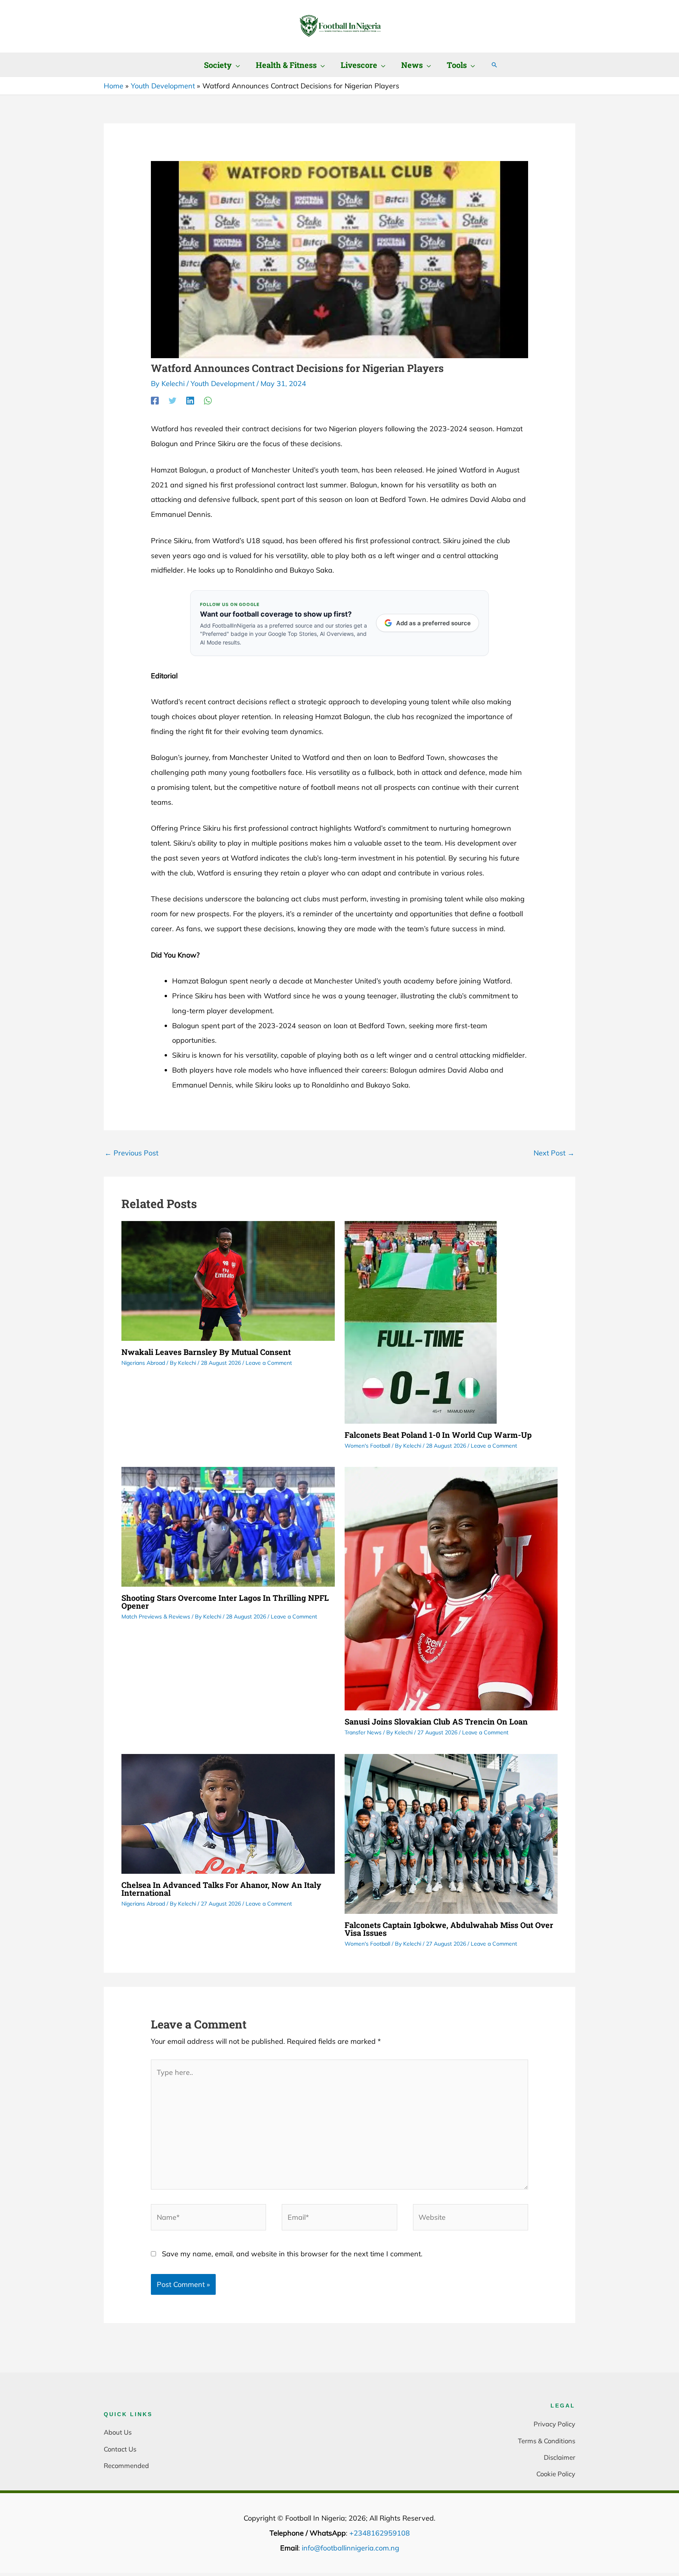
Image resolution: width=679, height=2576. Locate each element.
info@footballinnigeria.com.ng (351, 2548)
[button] (236, 65)
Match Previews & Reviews (156, 1617)
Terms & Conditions (547, 2441)
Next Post (554, 1153)
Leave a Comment (269, 1363)
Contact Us (120, 2449)
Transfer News (363, 1732)
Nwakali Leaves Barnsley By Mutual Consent (206, 1352)
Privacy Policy (554, 2424)
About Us (118, 2432)
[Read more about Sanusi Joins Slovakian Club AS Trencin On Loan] (451, 1588)
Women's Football (367, 1446)
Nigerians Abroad (143, 1363)
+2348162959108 (380, 2533)
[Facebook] (155, 400)
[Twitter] (173, 400)
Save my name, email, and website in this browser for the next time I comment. (292, 2254)
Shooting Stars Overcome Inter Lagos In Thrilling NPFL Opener (225, 1602)
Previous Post (131, 1153)
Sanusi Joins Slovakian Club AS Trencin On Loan (436, 1721)
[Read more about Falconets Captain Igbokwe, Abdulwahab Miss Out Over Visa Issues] (451, 1833)
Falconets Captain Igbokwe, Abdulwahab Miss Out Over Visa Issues (449, 1929)
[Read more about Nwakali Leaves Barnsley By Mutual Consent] (228, 1280)
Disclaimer (560, 2457)
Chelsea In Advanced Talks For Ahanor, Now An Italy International (221, 1889)
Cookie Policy (556, 2474)
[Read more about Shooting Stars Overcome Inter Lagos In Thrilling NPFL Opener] (228, 1526)
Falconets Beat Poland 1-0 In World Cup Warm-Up (438, 1435)
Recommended (126, 2465)
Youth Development (223, 384)
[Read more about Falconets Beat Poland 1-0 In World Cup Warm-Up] (421, 1321)
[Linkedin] (190, 400)
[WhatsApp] (208, 400)
